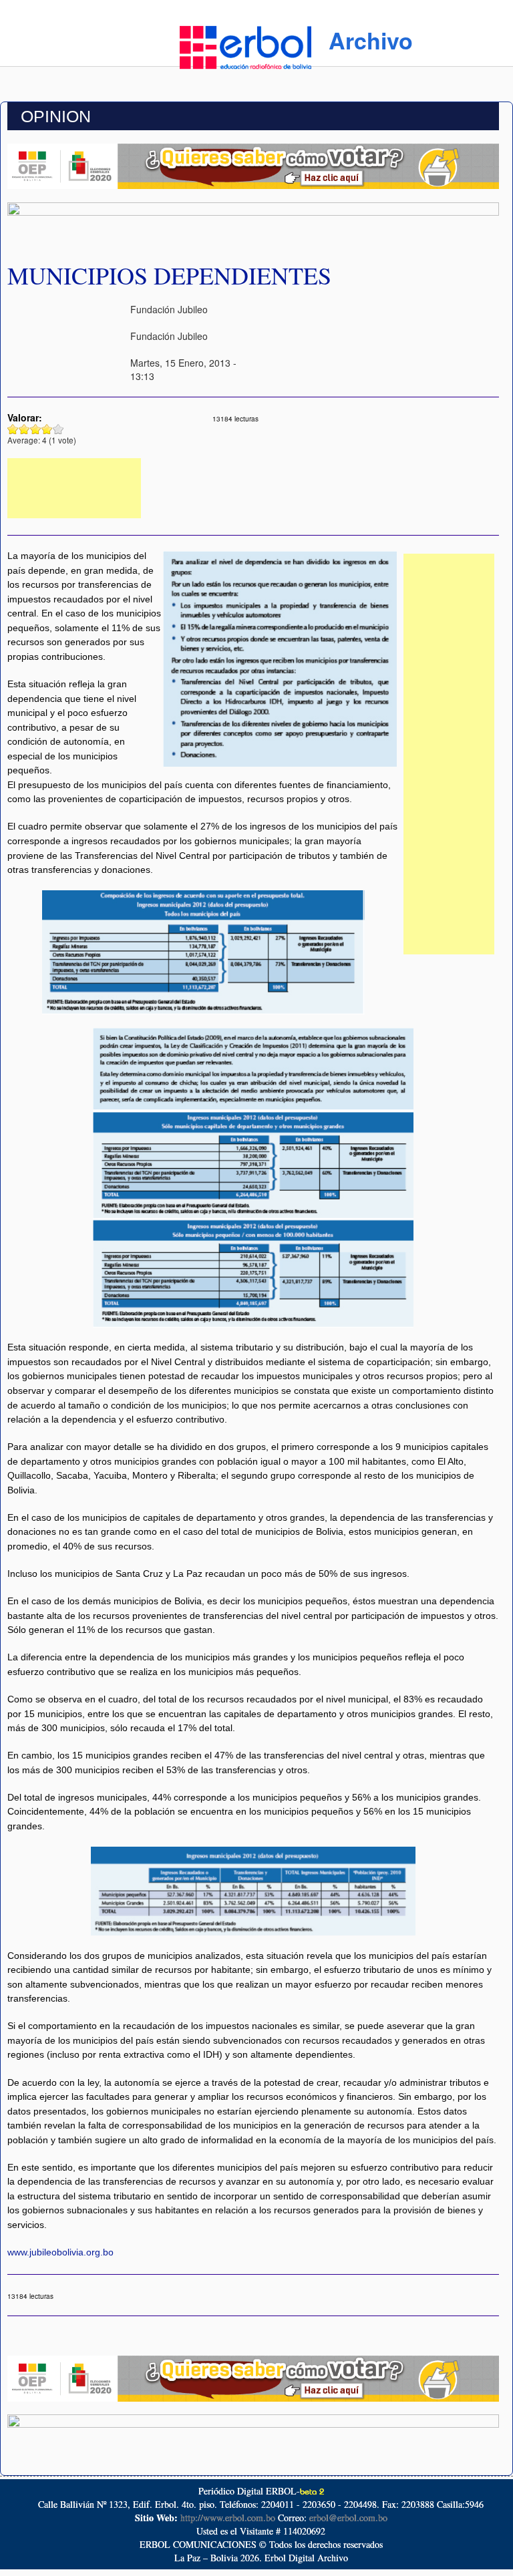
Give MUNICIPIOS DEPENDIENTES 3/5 (36, 429)
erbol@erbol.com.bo (348, 2518)
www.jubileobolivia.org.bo (60, 2252)
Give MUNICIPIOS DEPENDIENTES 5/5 (58, 429)
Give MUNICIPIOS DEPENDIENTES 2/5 (24, 429)
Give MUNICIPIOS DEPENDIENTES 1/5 (13, 429)
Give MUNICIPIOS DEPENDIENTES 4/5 (47, 429)
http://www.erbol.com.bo (228, 2518)
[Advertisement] (74, 488)
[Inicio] (245, 45)
